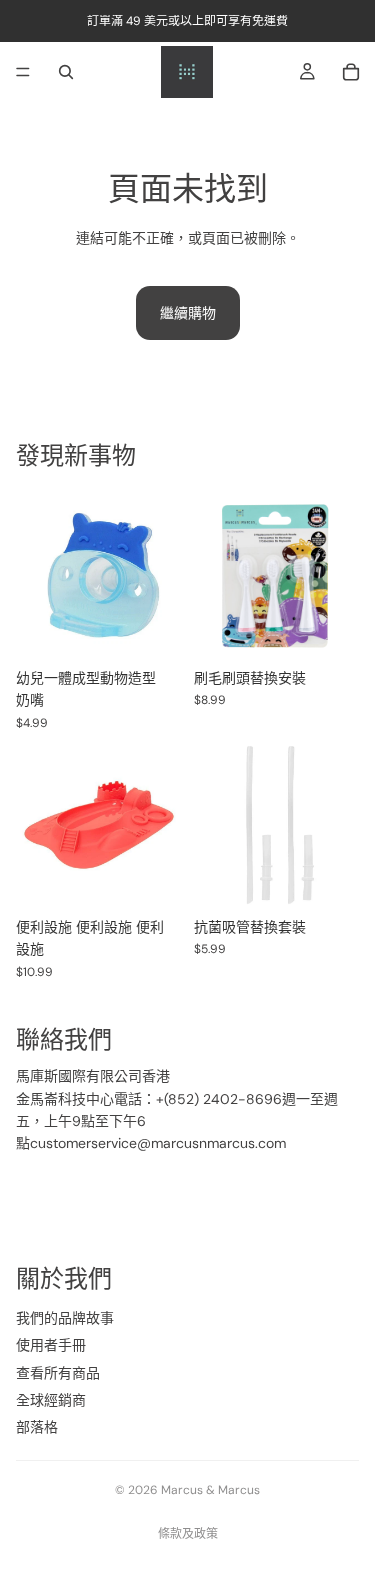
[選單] (23, 72)
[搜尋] (66, 72)
